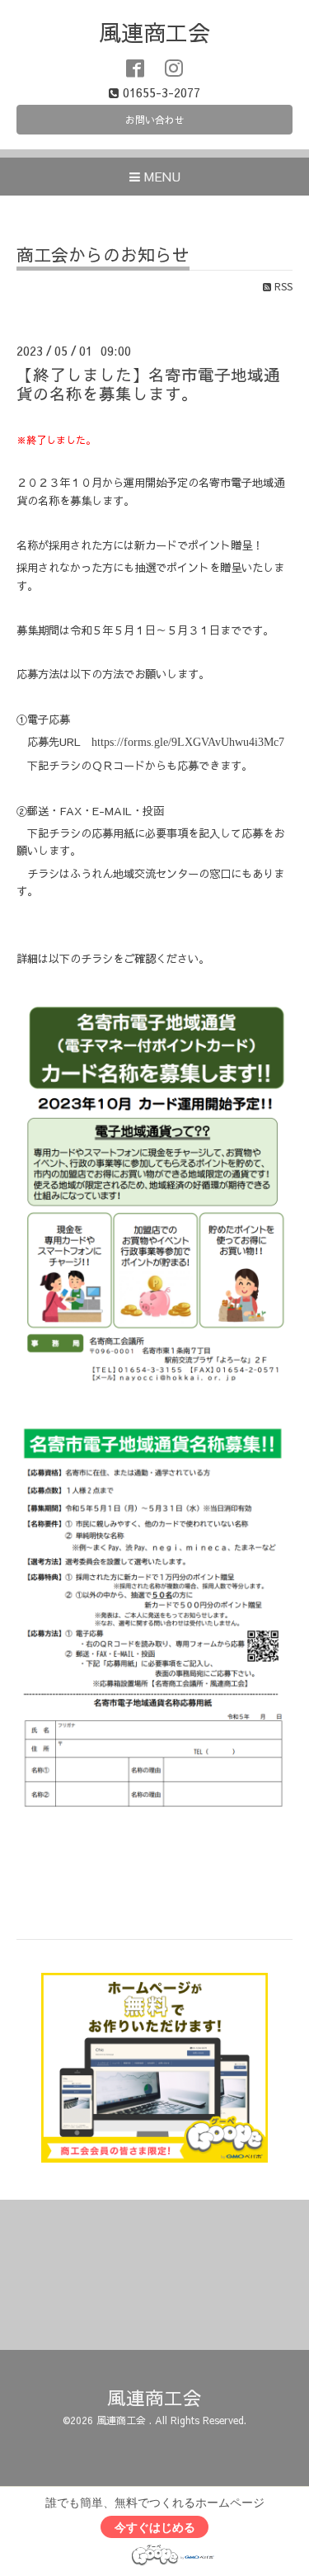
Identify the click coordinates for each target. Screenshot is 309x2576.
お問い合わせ (155, 120)
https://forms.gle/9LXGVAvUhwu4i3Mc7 (188, 742)
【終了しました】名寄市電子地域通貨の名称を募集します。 (148, 384)
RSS (282, 286)
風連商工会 (154, 32)
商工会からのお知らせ (103, 256)
